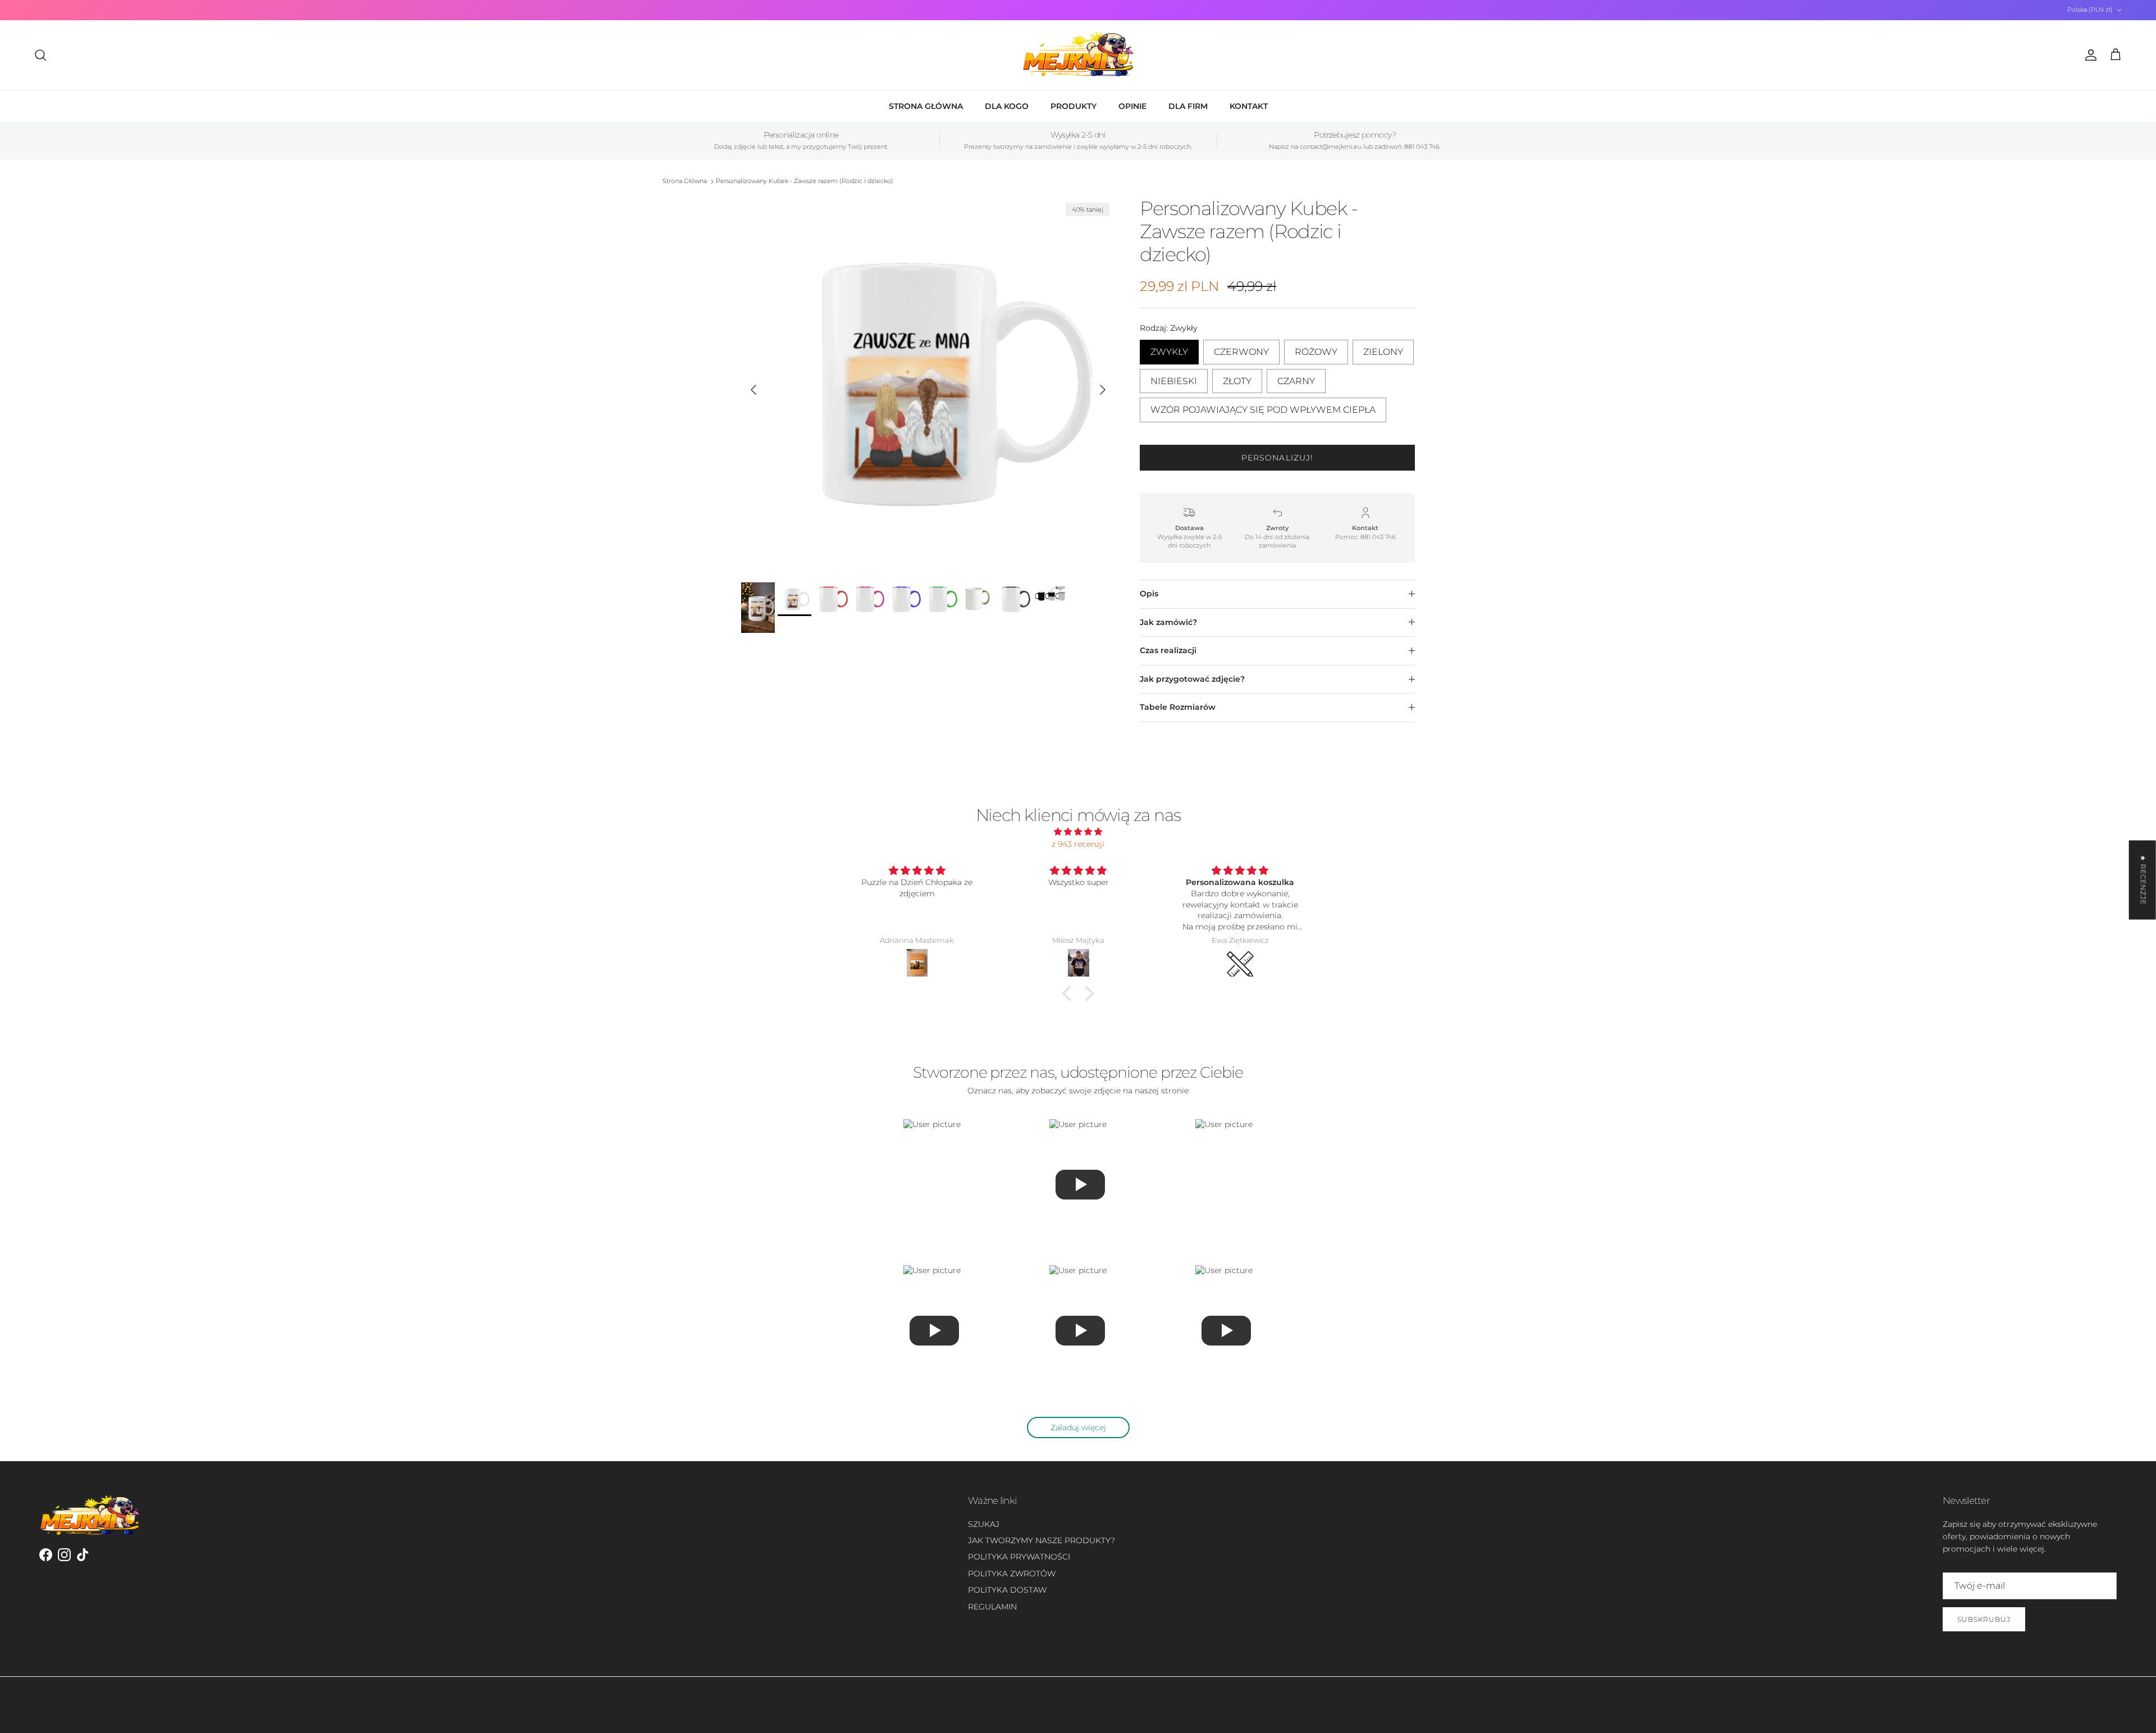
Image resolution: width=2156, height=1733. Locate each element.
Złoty (1237, 378)
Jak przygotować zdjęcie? (1192, 679)
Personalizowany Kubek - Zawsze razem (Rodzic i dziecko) (805, 181)
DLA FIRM (1188, 106)
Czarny (1296, 378)
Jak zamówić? (1168, 622)
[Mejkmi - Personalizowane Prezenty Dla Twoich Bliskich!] (1078, 55)
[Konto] (2089, 55)
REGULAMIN (992, 1607)
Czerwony (1241, 348)
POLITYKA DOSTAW (1007, 1590)
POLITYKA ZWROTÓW (1012, 1574)
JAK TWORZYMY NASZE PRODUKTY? (1042, 1540)
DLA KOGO (1007, 106)
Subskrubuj (1984, 1619)
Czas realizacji (1168, 650)
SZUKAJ (984, 1524)
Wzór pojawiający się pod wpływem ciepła (1263, 406)
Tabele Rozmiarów (1178, 707)
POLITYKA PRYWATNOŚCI (1019, 1557)
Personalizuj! (1278, 458)
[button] (1070, 993)
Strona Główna (685, 181)
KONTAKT (1249, 106)
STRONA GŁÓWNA (926, 106)
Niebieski (1174, 378)
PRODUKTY (1074, 106)
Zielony (1383, 348)
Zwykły (1169, 348)
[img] (1078, 832)
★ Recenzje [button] (2143, 880)
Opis (1149, 594)
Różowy (1316, 348)
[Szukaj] (40, 55)
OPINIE (1132, 106)
